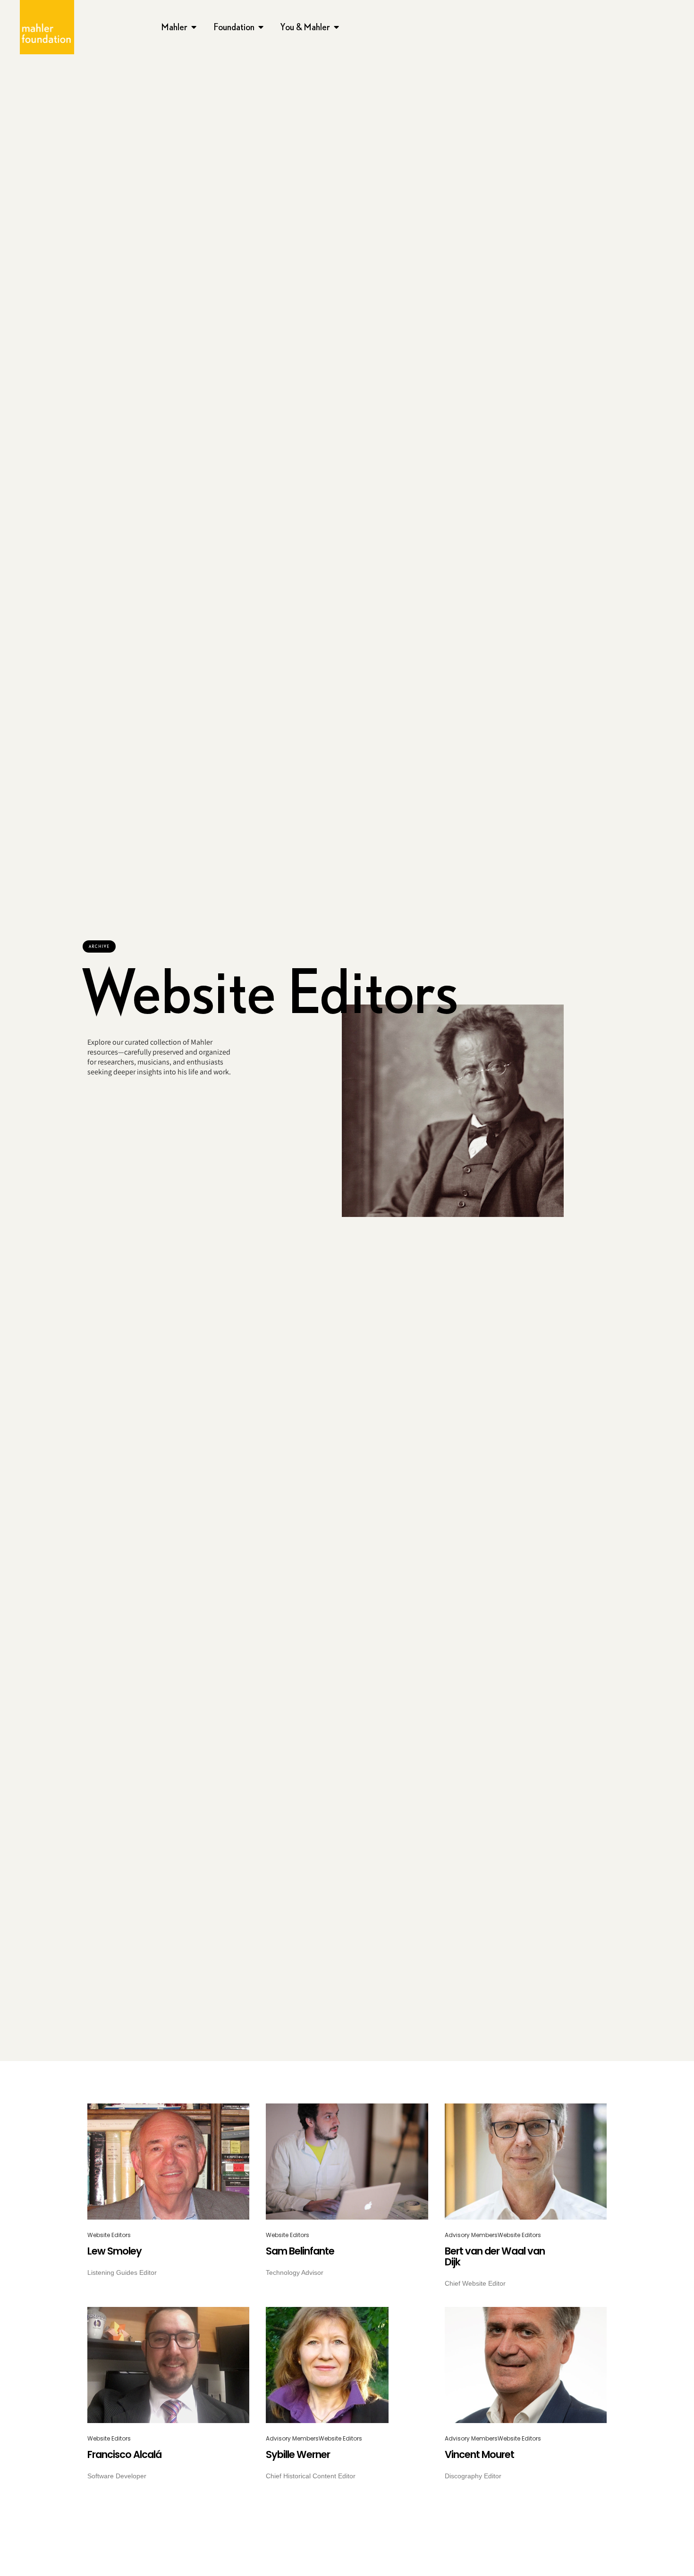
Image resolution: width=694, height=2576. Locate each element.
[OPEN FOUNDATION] (261, 27)
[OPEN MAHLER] (194, 27)
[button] (99, 946)
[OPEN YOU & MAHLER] (337, 27)
